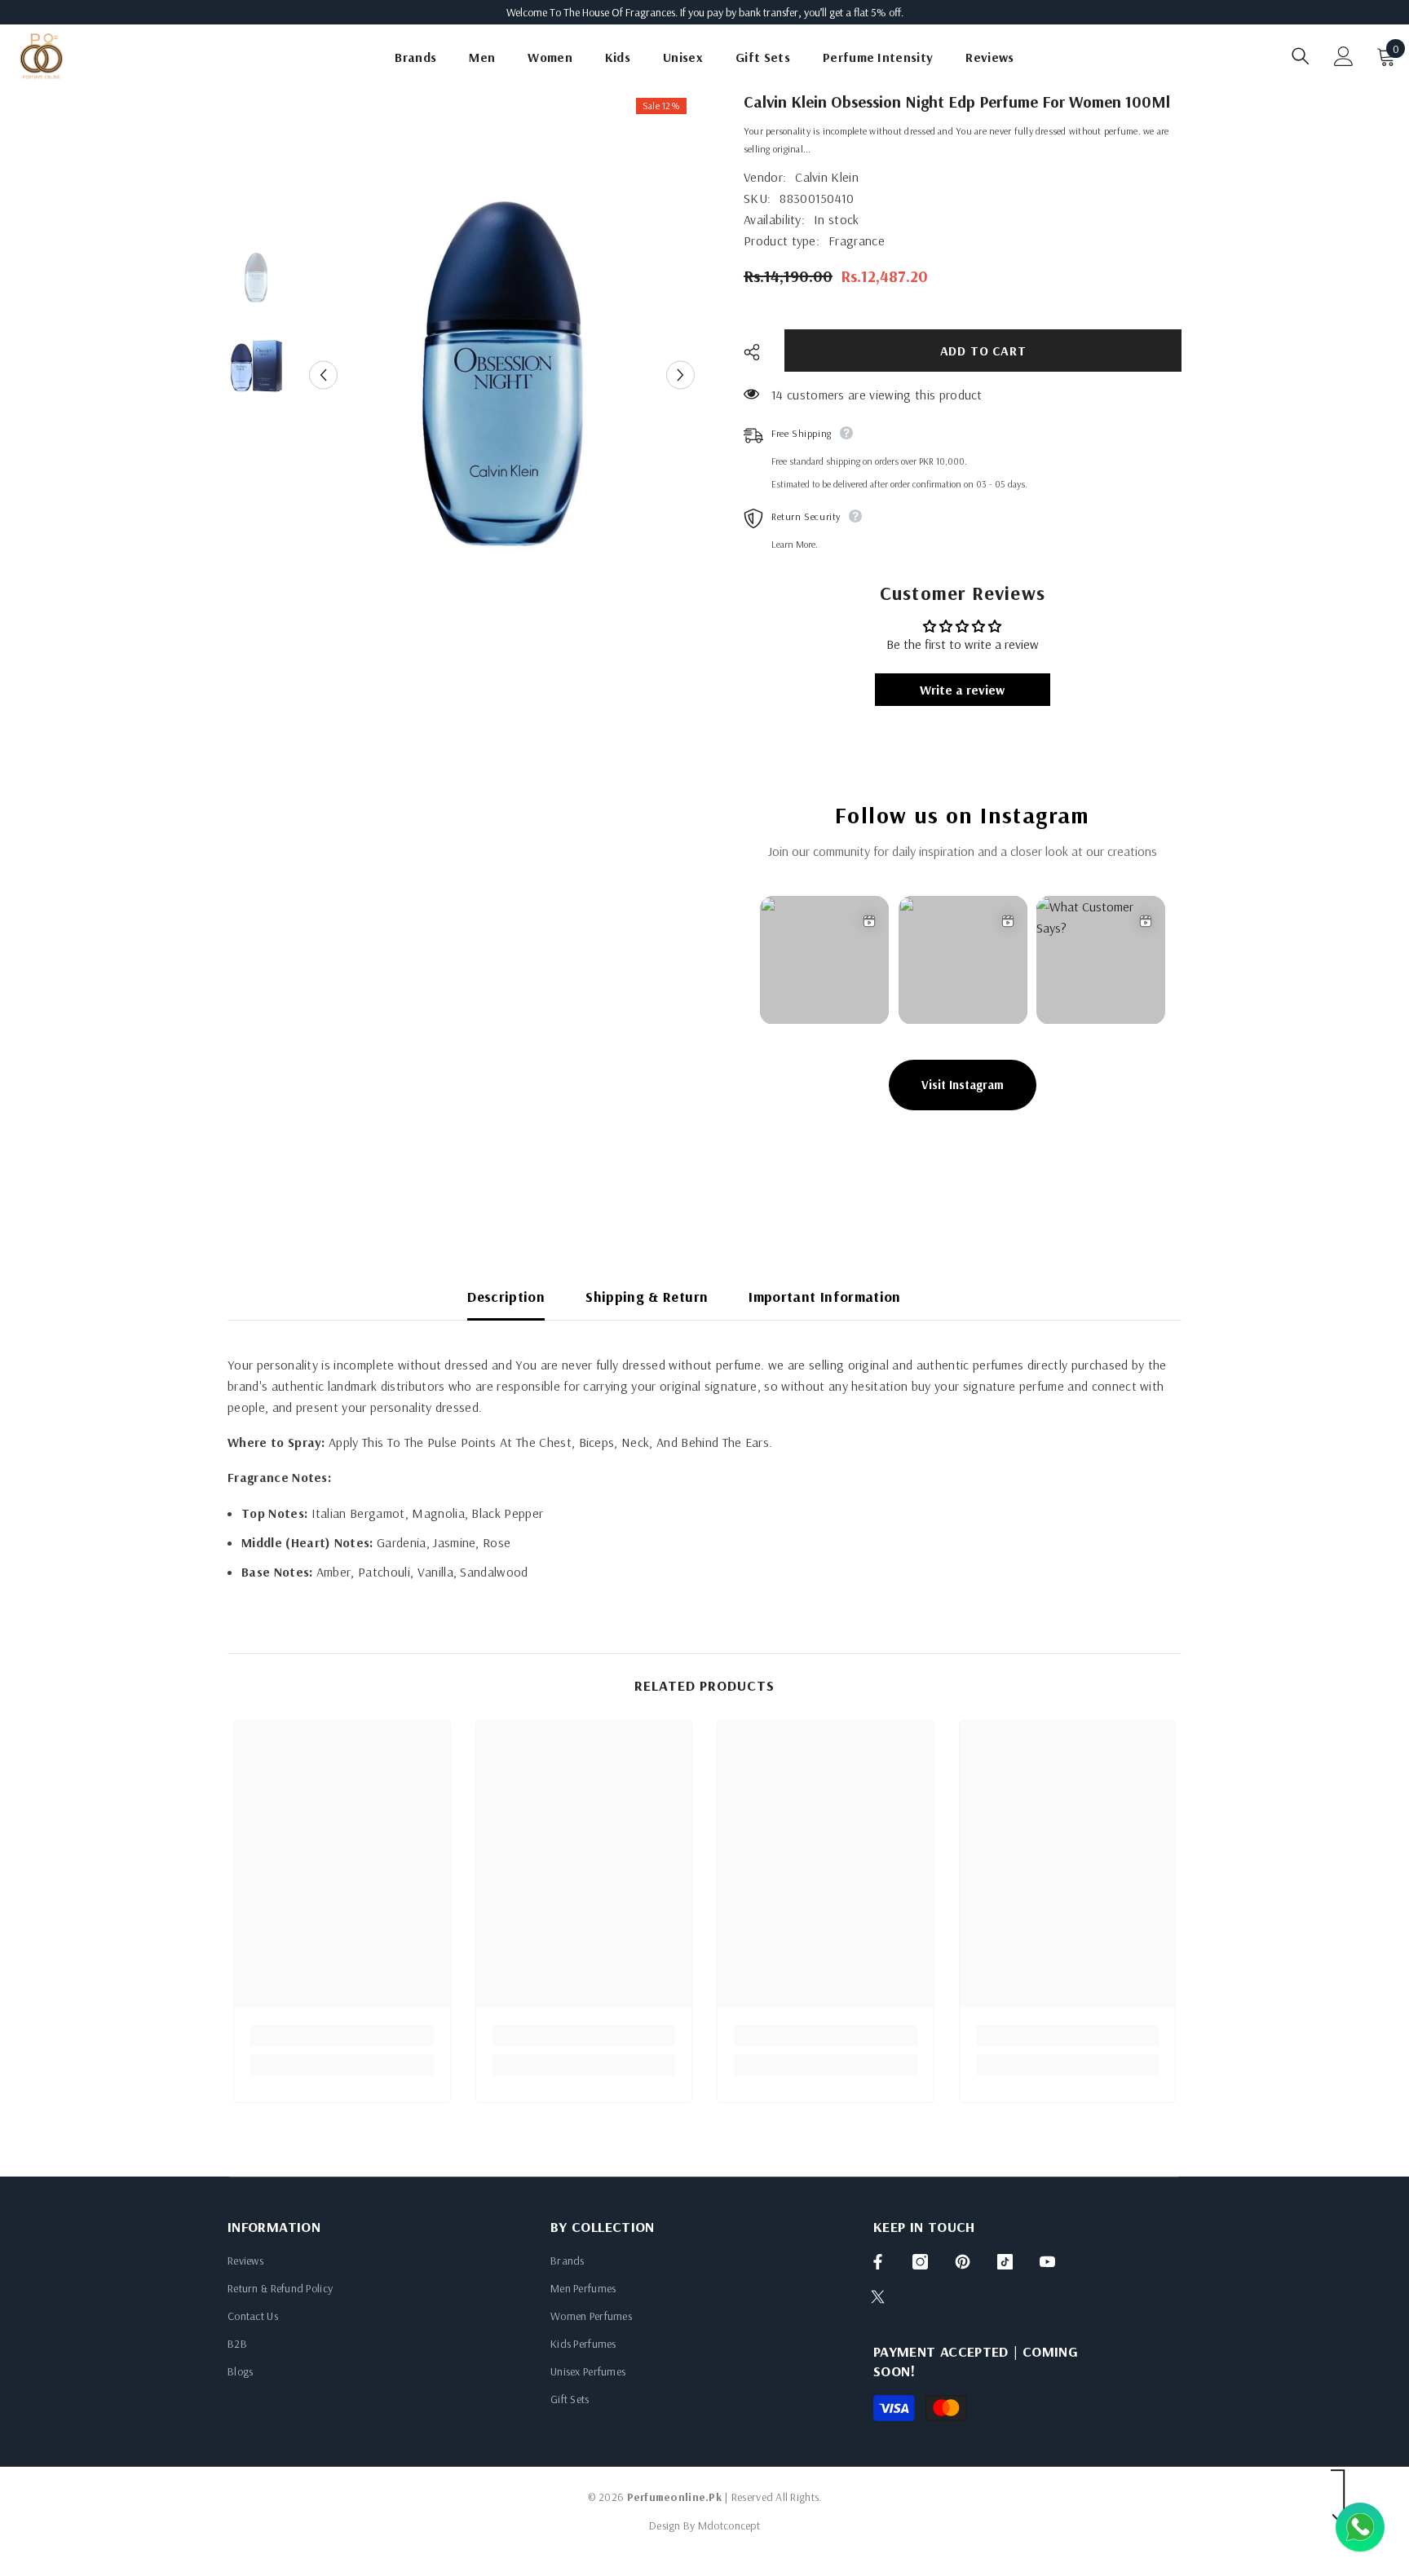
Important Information (825, 1297)
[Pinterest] (963, 2262)
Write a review (962, 690)
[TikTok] (1005, 2262)
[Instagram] (920, 2262)
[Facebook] (878, 2262)
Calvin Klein (827, 177)
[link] (342, 2036)
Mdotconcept (729, 2525)
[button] (323, 375)
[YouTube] (1047, 2262)
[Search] (1301, 56)
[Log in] (1344, 56)
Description (506, 1297)
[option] (502, 375)
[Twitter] (878, 2297)
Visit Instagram (963, 1085)
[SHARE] (758, 352)
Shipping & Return (647, 1297)
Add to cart (983, 351)
